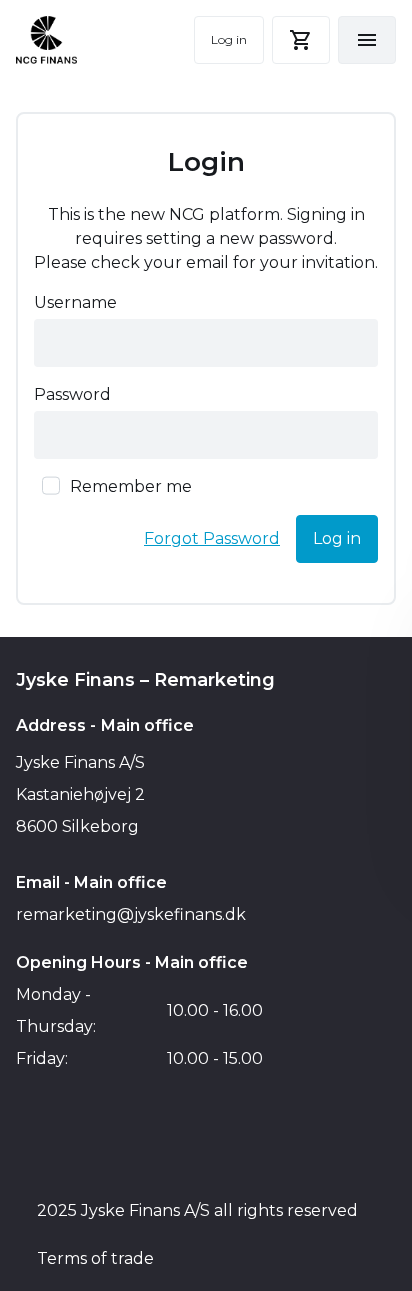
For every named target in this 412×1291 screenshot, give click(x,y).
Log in (229, 39)
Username (75, 302)
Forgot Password (212, 538)
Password (72, 394)
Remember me (131, 486)
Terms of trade (95, 1258)
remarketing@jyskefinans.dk (131, 914)
